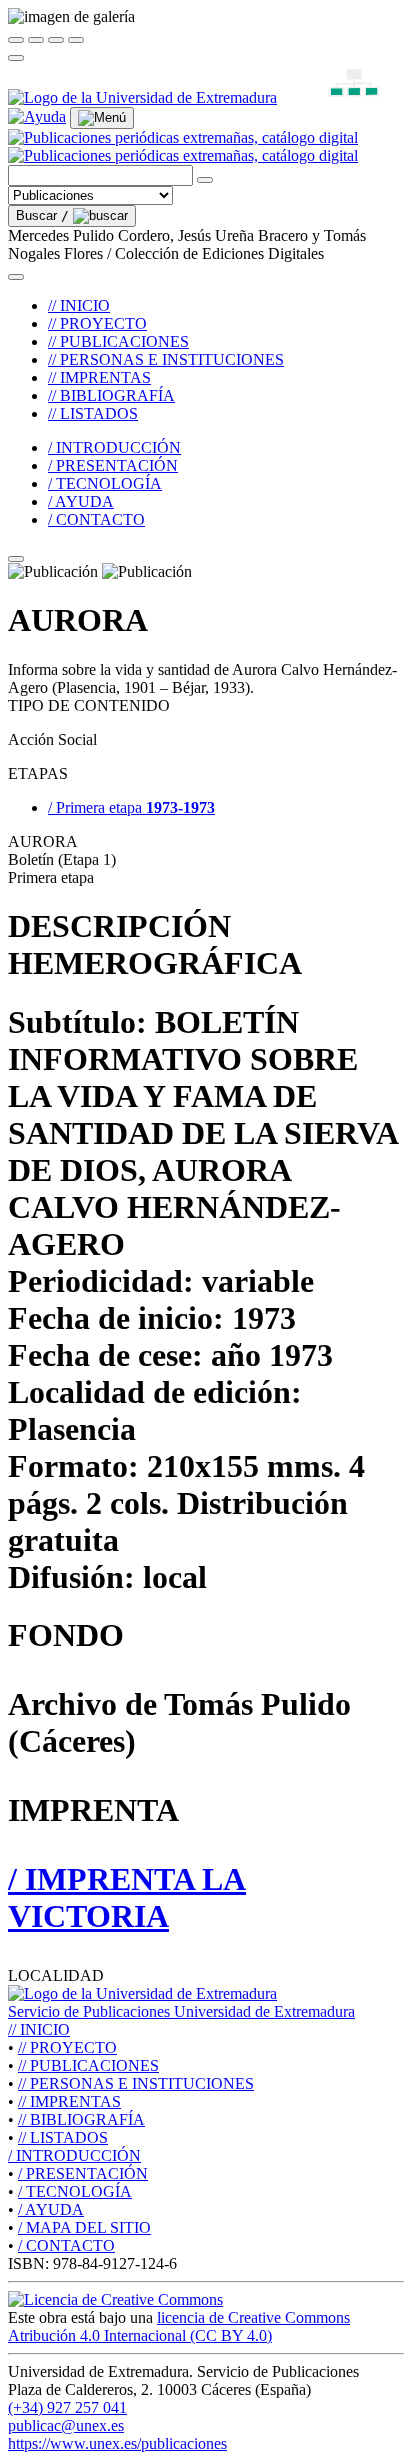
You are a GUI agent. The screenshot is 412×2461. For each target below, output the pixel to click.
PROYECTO (67, 2047)
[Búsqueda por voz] (205, 180)
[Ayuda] (37, 116)
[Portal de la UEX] (142, 97)
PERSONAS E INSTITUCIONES (136, 2083)
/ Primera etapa (131, 807)
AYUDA (51, 2209)
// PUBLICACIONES (118, 341)
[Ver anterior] (36, 40)
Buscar (42, 215)
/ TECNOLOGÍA (105, 483)
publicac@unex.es (66, 2425)
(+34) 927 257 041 (67, 2407)
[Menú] (102, 118)
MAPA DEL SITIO (84, 2227)
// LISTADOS (93, 413)
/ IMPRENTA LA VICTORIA (127, 1897)
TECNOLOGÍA (75, 2191)
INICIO (39, 2029)
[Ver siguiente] (56, 40)
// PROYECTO (97, 323)
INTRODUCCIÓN (74, 2155)
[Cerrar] (16, 40)
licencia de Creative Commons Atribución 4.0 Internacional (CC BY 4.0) (179, 2326)
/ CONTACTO (96, 519)
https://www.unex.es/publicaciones (117, 2443)
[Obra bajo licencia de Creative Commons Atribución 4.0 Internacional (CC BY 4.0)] (115, 2299)
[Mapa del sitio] (331, 97)
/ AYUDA (81, 501)
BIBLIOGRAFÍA (81, 2119)
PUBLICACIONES (88, 2065)
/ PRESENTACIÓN (113, 465)
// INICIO (79, 305)
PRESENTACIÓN (83, 2173)
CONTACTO (66, 2245)
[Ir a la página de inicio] (183, 146)
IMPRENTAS (69, 2101)
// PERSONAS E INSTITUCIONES (166, 359)
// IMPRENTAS (99, 377)
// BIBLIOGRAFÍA (111, 395)
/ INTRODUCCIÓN (114, 447)
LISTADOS (63, 2137)
